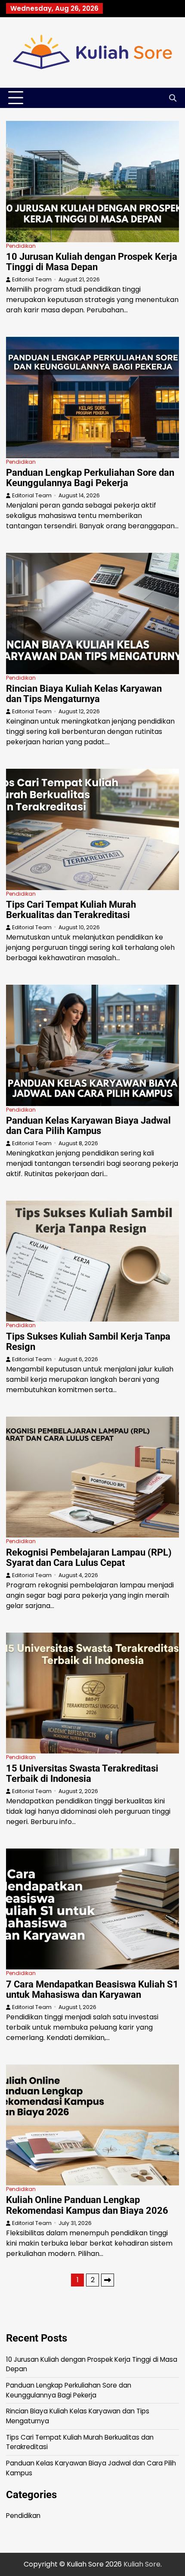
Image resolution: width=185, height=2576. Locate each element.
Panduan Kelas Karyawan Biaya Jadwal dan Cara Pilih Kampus (88, 1126)
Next (108, 2280)
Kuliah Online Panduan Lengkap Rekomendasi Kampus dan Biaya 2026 (87, 2205)
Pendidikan (21, 246)
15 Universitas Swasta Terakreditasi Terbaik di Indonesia (82, 1773)
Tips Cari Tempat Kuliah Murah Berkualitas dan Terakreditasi (71, 910)
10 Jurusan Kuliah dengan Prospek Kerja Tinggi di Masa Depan (92, 262)
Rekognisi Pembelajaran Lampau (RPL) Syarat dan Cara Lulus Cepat (89, 1558)
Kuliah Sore (142, 2564)
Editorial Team (32, 279)
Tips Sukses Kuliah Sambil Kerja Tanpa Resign (88, 1342)
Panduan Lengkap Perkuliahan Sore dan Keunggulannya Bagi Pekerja (90, 478)
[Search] (173, 98)
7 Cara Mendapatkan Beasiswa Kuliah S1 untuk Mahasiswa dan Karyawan (92, 1989)
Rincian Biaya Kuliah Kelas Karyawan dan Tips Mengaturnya (84, 694)
